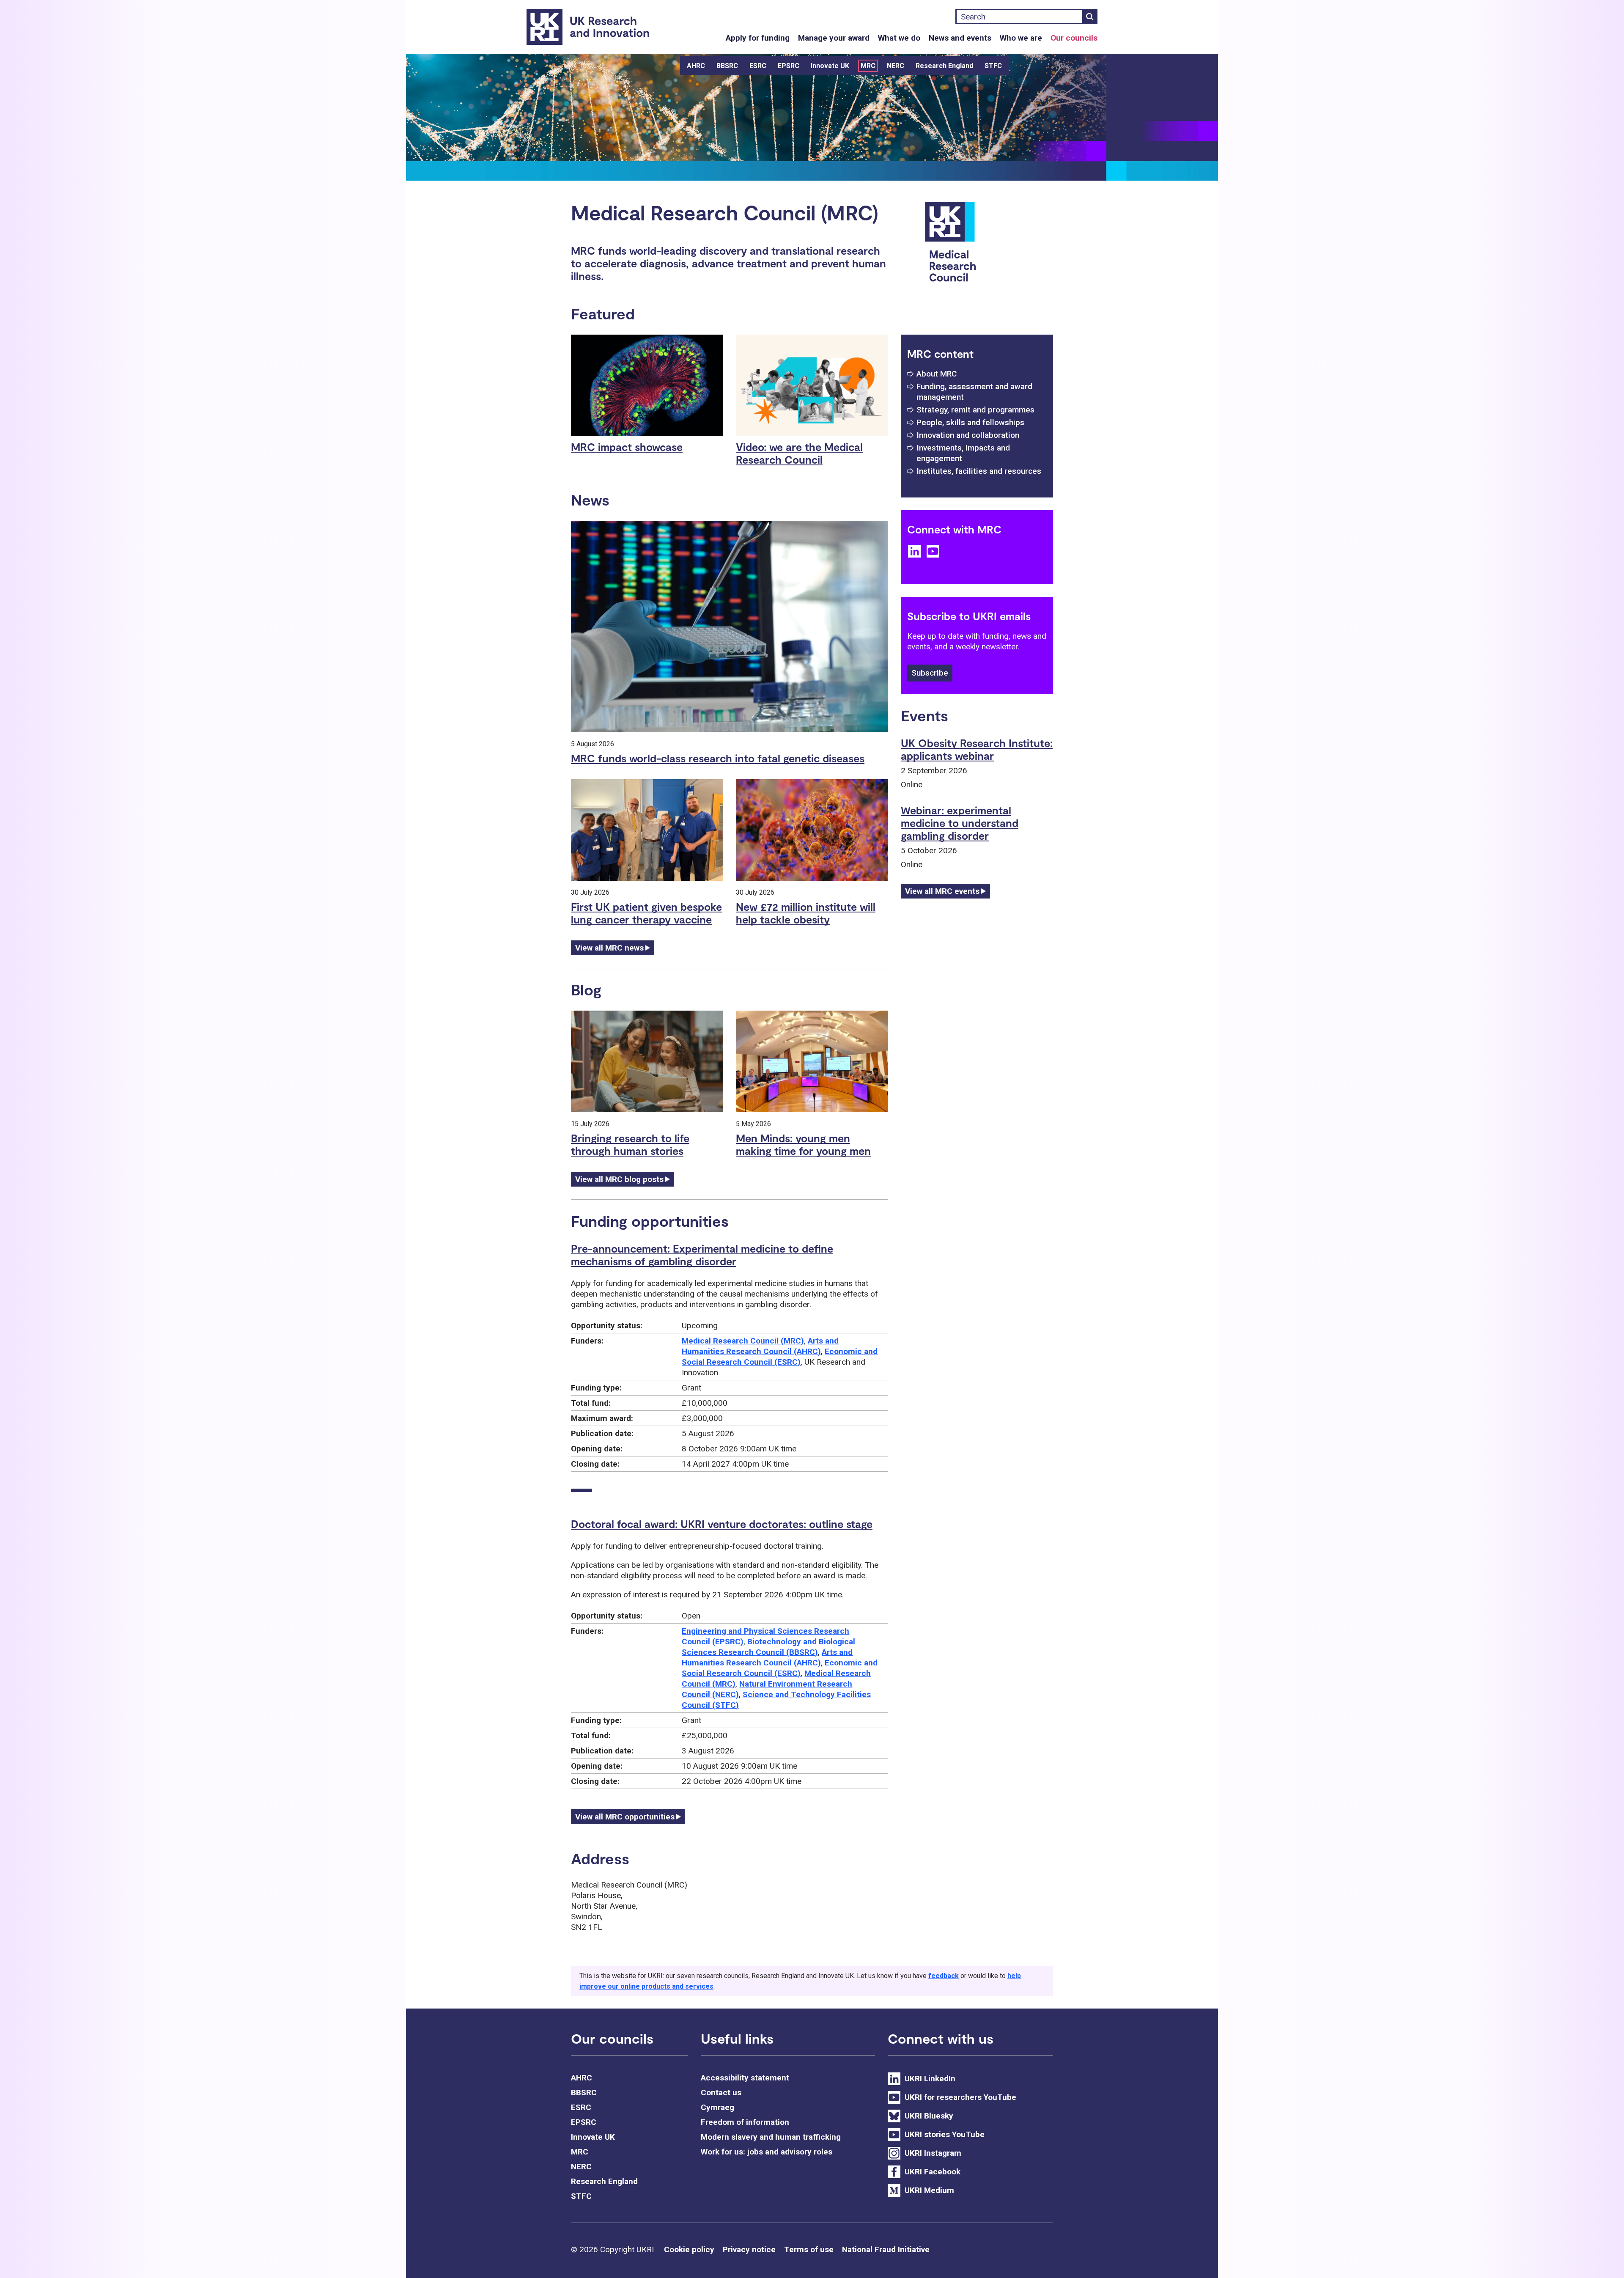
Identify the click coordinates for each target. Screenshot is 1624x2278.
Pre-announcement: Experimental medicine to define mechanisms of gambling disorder (702, 1255)
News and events (960, 38)
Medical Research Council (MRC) (743, 1341)
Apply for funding (758, 38)
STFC (993, 66)
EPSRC (789, 66)
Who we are (1021, 38)
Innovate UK (830, 66)
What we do (899, 38)
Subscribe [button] (930, 673)
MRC (868, 66)
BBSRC (727, 66)
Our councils (1074, 38)
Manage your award (834, 38)
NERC (896, 66)
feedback (944, 1976)
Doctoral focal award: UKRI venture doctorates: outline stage (722, 1524)
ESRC (758, 66)
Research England (944, 66)
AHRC (696, 66)
